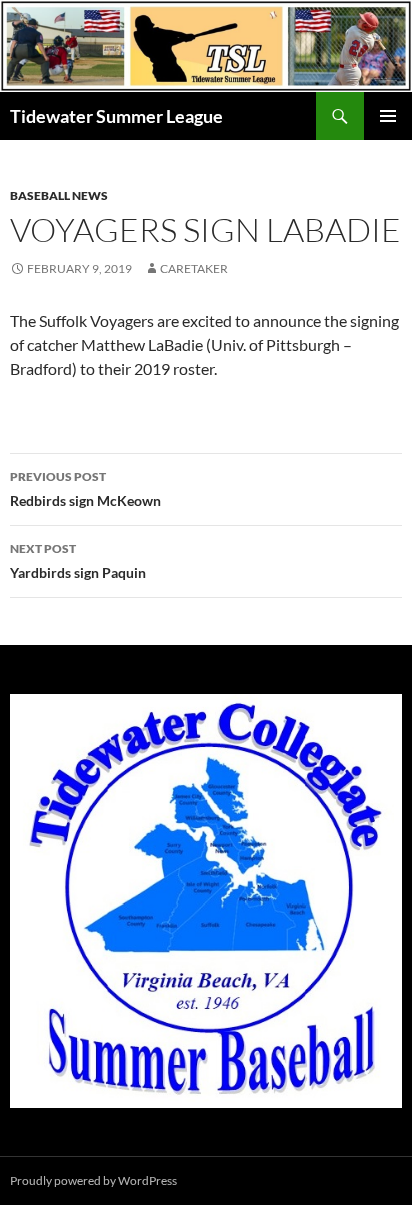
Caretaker (194, 268)
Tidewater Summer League (116, 116)
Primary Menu (388, 116)
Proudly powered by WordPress (93, 1180)
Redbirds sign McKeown (85, 489)
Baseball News (59, 195)
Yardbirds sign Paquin (78, 561)
